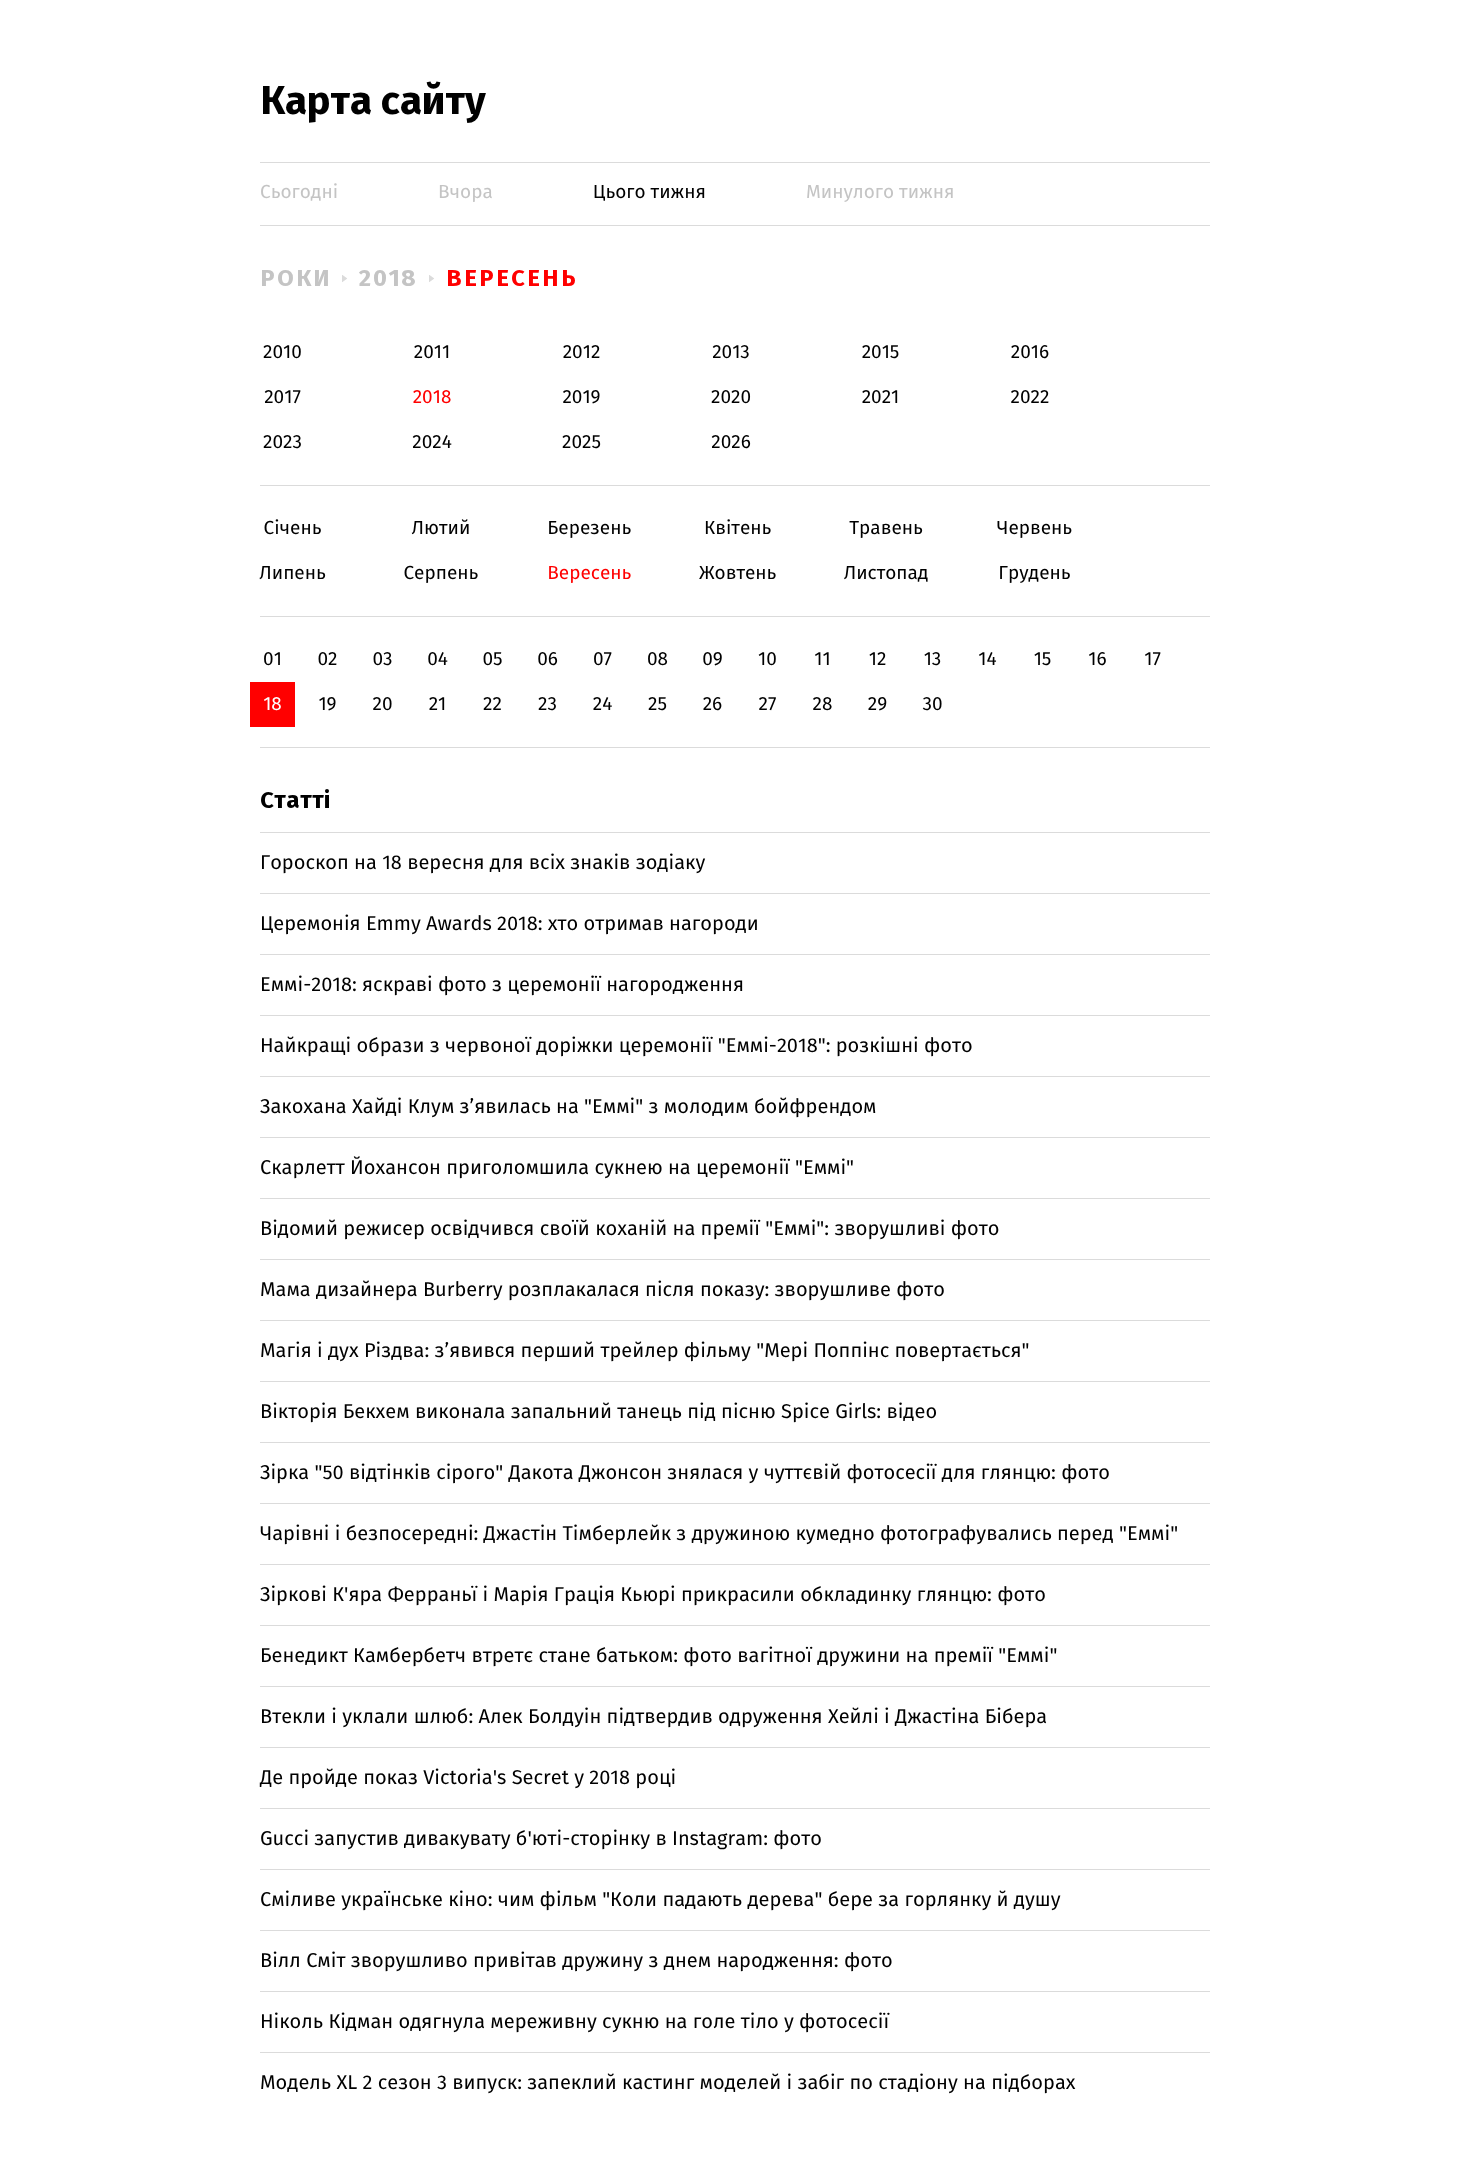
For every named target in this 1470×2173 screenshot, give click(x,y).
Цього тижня (649, 192)
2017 (282, 397)
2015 (881, 352)
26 (713, 704)
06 (547, 659)
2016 (1030, 352)
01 (272, 659)
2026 (731, 442)
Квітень (737, 528)
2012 (582, 352)
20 (382, 704)
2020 (731, 397)
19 (327, 704)
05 (492, 659)
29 (877, 704)
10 (767, 659)
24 (603, 704)
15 (1043, 659)
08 (657, 659)
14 (987, 659)
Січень (292, 528)
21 (438, 704)
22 (492, 704)
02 (327, 659)
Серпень (440, 573)
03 (382, 659)
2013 (731, 352)
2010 (282, 352)
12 (878, 659)
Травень (886, 528)
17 (1152, 659)
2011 (432, 352)
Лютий (440, 528)
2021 (881, 397)
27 (768, 704)
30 (932, 704)
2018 (389, 278)
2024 (432, 442)
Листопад (886, 573)
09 (712, 659)
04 (437, 659)
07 (602, 659)
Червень (1034, 528)
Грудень (1034, 573)
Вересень (511, 278)
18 (272, 704)
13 (933, 659)
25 (657, 704)
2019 (581, 397)
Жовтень (737, 573)
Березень (589, 528)
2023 (282, 442)
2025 (581, 442)
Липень (292, 573)
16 (1097, 659)
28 (823, 704)
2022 (1030, 397)
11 (822, 659)
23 (547, 704)
